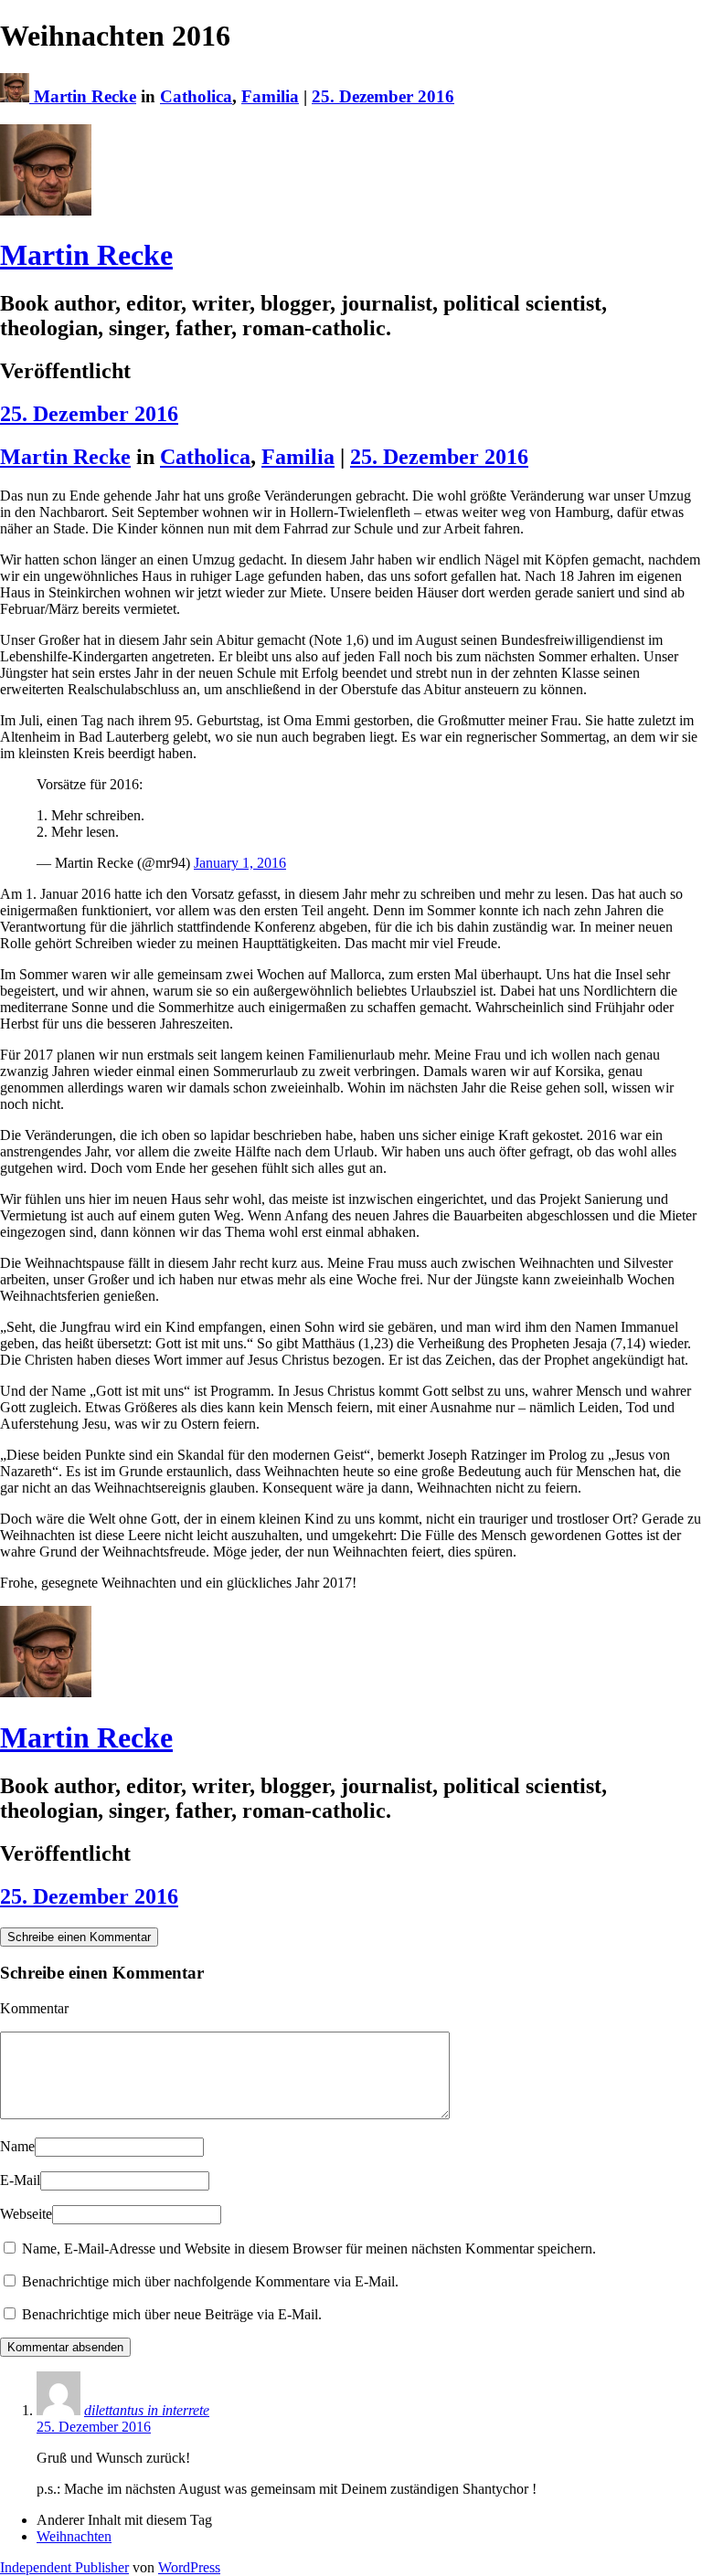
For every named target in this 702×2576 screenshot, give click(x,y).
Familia (270, 96)
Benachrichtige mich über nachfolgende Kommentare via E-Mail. (210, 2281)
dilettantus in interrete (147, 2410)
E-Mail (20, 2180)
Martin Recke (85, 96)
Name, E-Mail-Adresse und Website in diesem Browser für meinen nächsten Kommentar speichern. (309, 2249)
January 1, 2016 (240, 863)
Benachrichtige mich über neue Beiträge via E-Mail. (172, 2314)
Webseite (26, 2214)
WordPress (189, 2567)
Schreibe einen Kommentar (79, 1937)
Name (17, 2146)
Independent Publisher (64, 2567)
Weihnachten (74, 2536)
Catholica (196, 96)
